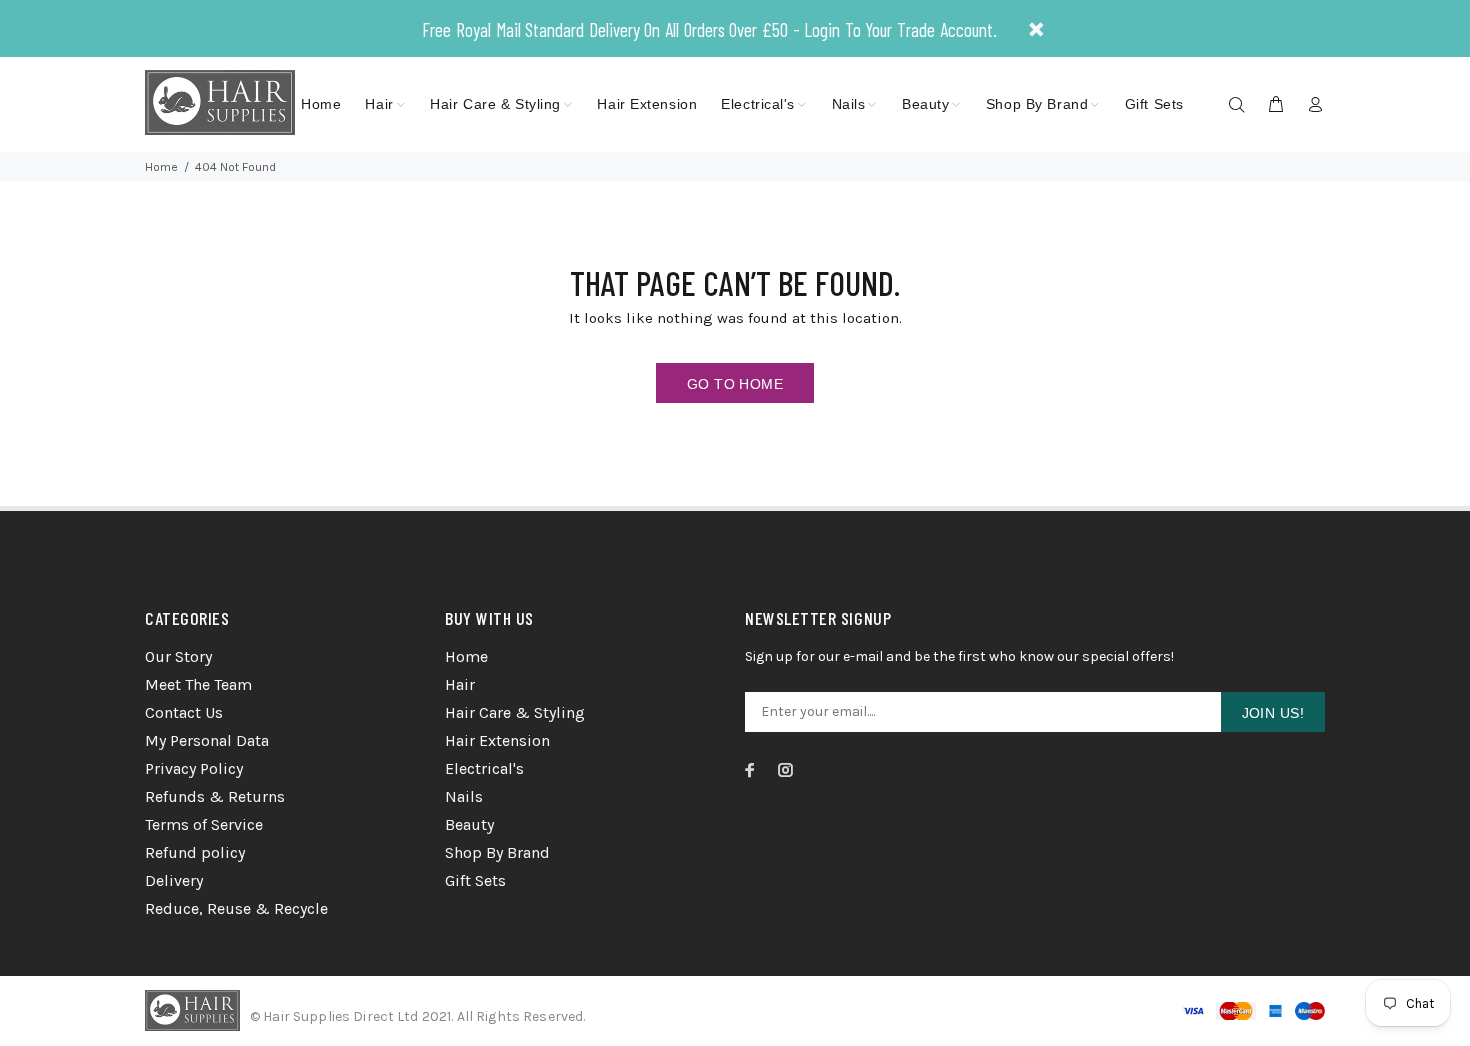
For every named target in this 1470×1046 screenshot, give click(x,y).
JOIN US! (1273, 713)
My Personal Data (207, 740)
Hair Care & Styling (515, 712)
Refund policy (195, 852)
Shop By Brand (497, 852)
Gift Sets (475, 880)
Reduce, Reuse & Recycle (236, 908)
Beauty (469, 824)
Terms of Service (204, 824)
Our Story (178, 656)
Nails (464, 796)
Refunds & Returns (215, 796)
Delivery (174, 880)
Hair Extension (497, 740)
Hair (460, 684)
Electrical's (484, 768)
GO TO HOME (735, 384)
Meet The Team (198, 684)
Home (161, 167)
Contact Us (184, 712)
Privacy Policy (194, 768)
